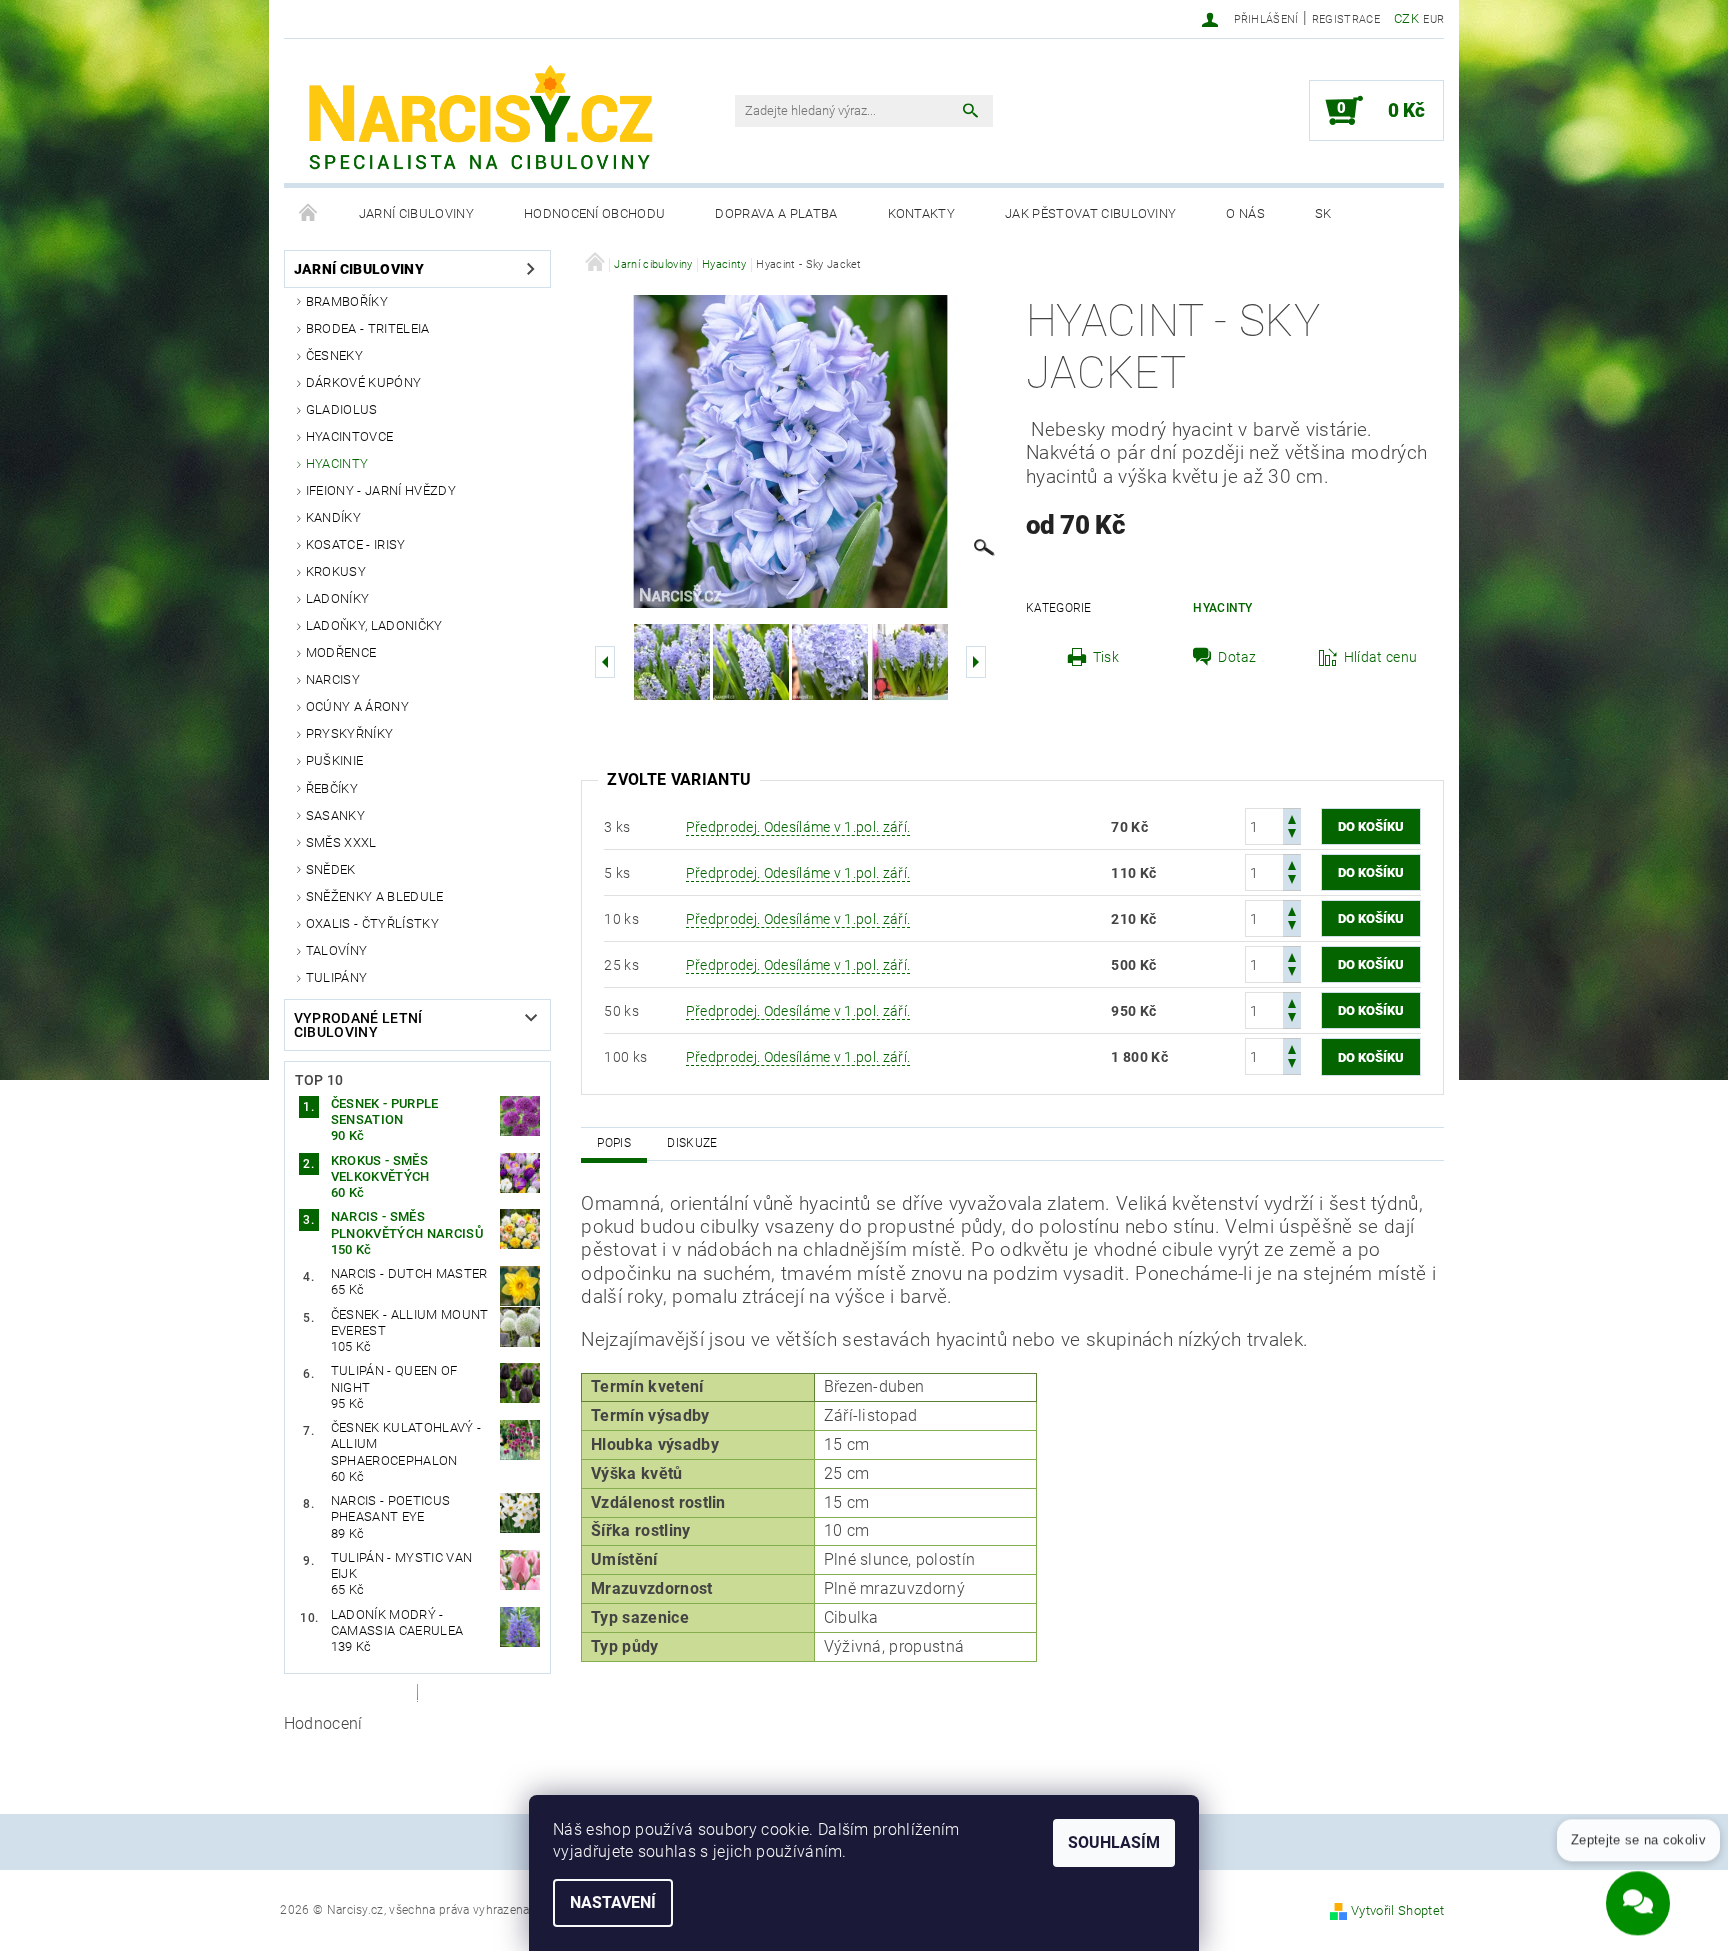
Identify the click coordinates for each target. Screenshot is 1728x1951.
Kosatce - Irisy (356, 544)
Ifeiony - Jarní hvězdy (381, 490)
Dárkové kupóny (363, 382)
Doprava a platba (776, 213)
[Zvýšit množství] (1292, 817)
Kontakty (922, 213)
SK (1323, 213)
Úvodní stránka (309, 214)
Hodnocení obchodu (594, 213)
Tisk (1106, 657)
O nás (1245, 213)
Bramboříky (347, 301)
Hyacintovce (350, 436)
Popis (614, 1143)
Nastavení (613, 1902)
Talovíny (337, 950)
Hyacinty (337, 463)
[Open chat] (1638, 1890)
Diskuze (692, 1143)
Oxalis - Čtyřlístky (372, 923)
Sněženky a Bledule (375, 896)
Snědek (331, 869)
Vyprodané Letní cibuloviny (358, 1025)
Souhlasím (1114, 1842)
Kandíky (333, 517)
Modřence (341, 652)
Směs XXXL (341, 842)
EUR (1433, 19)
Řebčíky (332, 788)
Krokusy (336, 571)
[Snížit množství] (1292, 835)
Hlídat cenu (1381, 657)
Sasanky (335, 815)
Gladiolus (342, 409)
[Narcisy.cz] (479, 121)
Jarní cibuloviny (416, 213)
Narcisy (333, 679)
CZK (1406, 18)
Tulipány (337, 977)
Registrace (1346, 19)
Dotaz (1237, 657)
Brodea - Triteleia (368, 328)
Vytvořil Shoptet (1397, 1910)
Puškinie (335, 760)
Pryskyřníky (350, 733)
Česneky (334, 355)
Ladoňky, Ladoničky (374, 625)
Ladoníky (338, 598)
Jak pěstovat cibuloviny (1090, 213)
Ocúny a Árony (357, 706)
